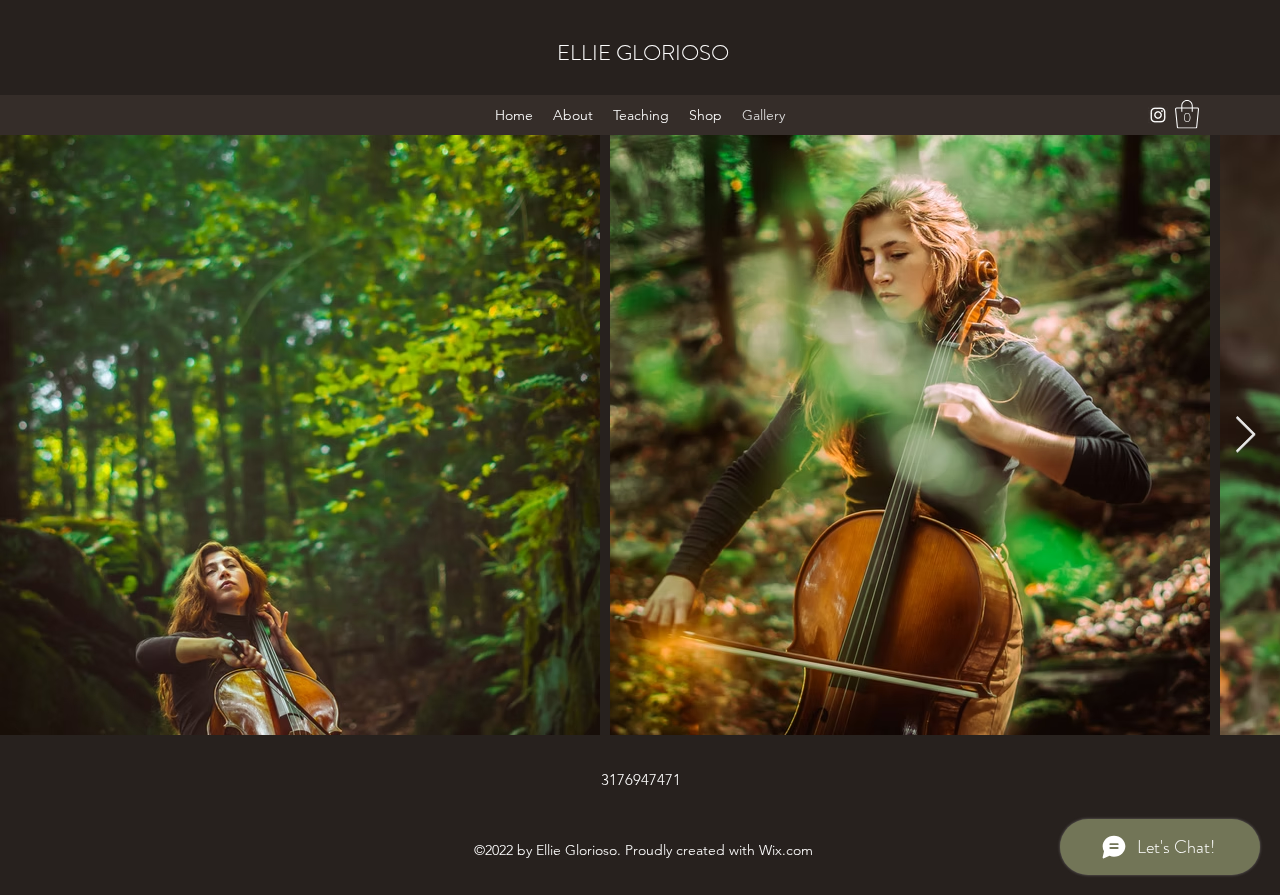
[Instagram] (1158, 115)
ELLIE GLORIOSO (643, 52)
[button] (1187, 114)
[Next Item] (1245, 435)
